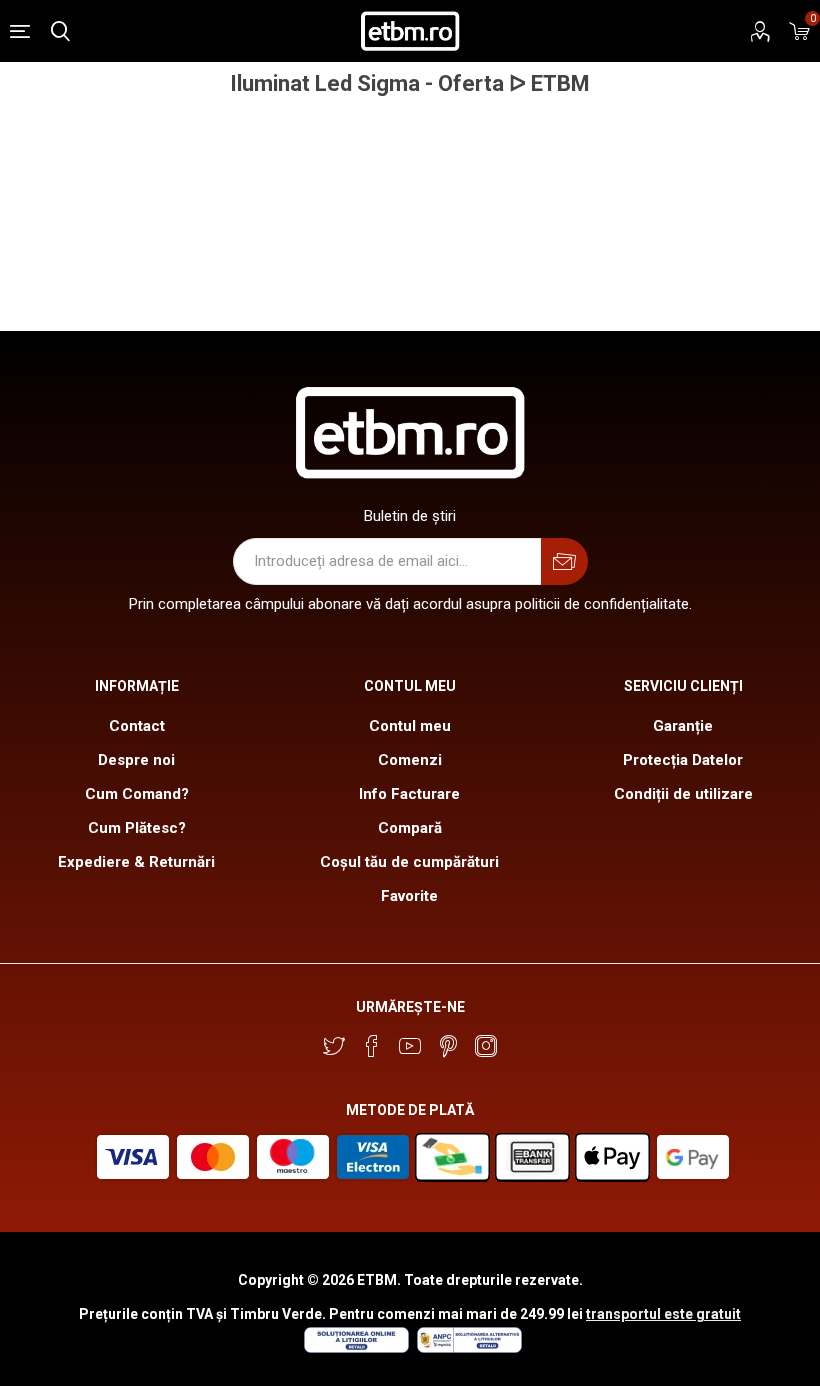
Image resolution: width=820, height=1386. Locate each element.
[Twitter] (334, 1046)
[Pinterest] (448, 1046)
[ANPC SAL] (467, 1348)
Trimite (564, 561)
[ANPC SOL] (355, 1348)
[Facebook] (372, 1046)
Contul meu (410, 726)
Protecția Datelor (683, 760)
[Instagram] (486, 1046)
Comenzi (410, 760)
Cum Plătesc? (137, 828)
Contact (137, 726)
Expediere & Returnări (136, 862)
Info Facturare (409, 794)
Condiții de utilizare (683, 794)
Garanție (683, 726)
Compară (410, 828)
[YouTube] (410, 1046)
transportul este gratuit (663, 1314)
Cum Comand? (137, 794)
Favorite (409, 896)
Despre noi (136, 760)
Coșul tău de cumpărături (409, 862)
